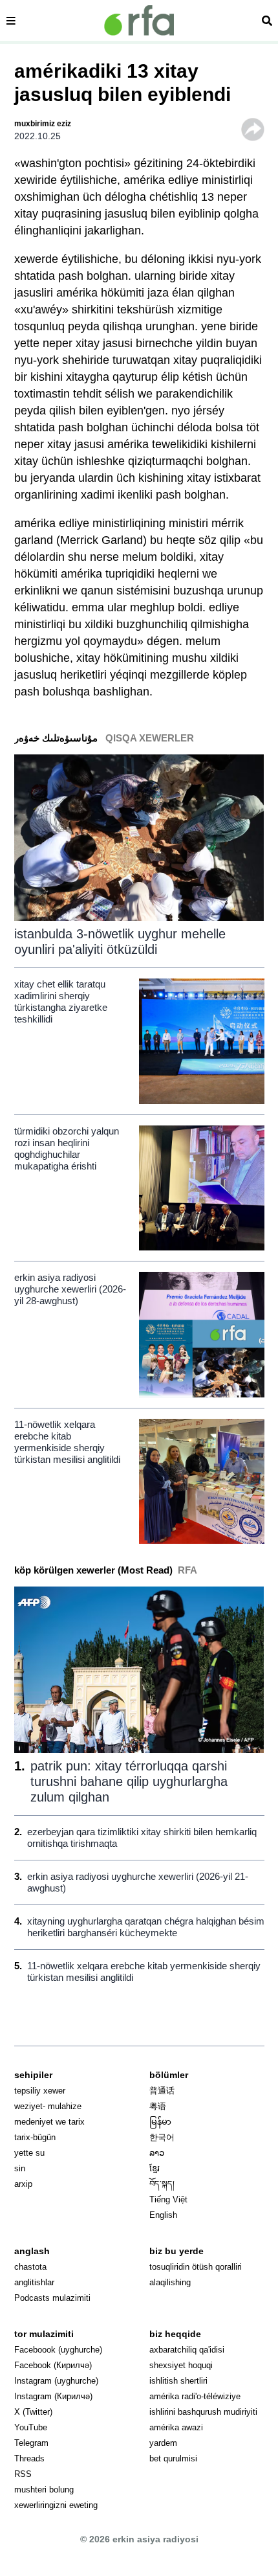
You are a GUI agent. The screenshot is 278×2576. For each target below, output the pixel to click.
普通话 (162, 2091)
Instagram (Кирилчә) (53, 2396)
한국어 (162, 2137)
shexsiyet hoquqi (181, 2365)
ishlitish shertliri (178, 2381)
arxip (23, 2184)
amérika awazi (176, 2427)
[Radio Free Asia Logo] (139, 20)
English (163, 2215)
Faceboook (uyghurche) (58, 2350)
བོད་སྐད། (162, 2184)
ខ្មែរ (155, 2168)
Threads (29, 2458)
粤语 (158, 2106)
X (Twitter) (33, 2412)
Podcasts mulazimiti (52, 2298)
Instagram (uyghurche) (56, 2381)
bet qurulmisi (173, 2458)
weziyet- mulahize (48, 2106)
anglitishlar (34, 2282)
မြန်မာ (160, 2122)
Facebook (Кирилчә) (53, 2365)
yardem (163, 2443)
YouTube (31, 2427)
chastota (30, 2267)
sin (20, 2168)
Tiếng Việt (168, 2199)
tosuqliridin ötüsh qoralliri (196, 2267)
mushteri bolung (44, 2490)
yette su (29, 2153)
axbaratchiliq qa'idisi (187, 2350)
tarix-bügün (35, 2137)
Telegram (31, 2443)
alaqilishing (170, 2282)
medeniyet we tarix (49, 2122)
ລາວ (157, 2153)
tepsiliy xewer (40, 2091)
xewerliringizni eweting (56, 2505)
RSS (23, 2474)
